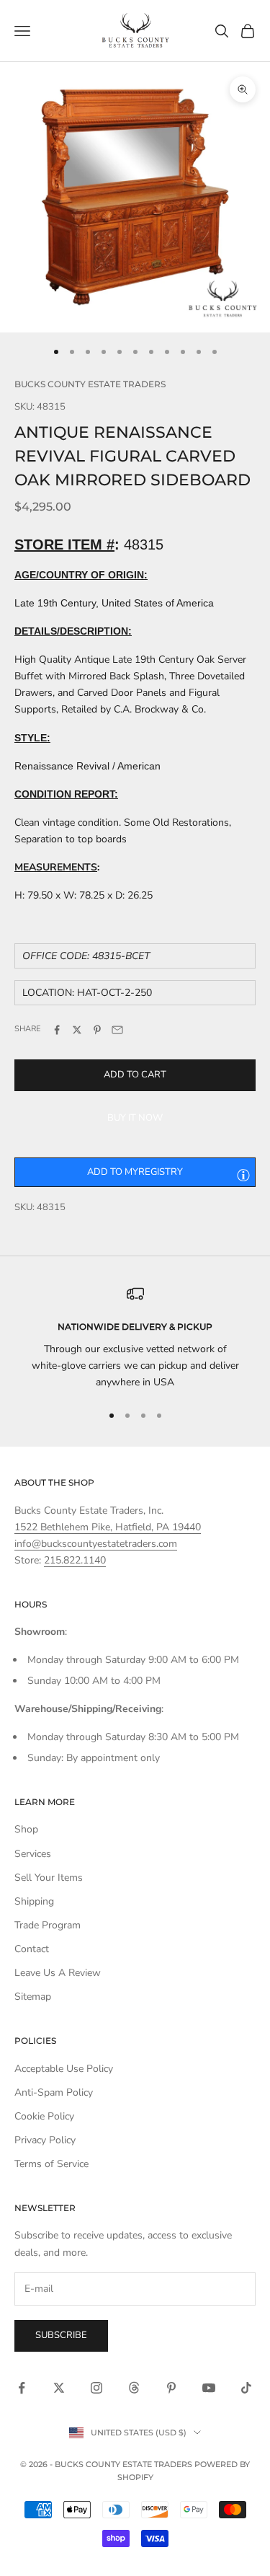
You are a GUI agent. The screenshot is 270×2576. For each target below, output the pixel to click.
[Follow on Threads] (134, 2388)
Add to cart (135, 1075)
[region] (135, 1338)
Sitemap (33, 1997)
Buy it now (135, 1118)
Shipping (34, 1901)
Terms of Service (51, 2164)
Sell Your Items (49, 1878)
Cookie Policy (44, 2116)
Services (33, 1854)
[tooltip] (243, 1175)
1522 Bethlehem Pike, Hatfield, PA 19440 (108, 1527)
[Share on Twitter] (77, 1030)
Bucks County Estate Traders (90, 384)
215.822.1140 (75, 1560)
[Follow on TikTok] (246, 2388)
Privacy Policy (45, 2140)
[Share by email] (117, 1030)
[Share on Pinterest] (97, 1030)
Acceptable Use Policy (64, 2069)
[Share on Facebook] (57, 1030)
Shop (26, 1829)
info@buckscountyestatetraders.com (96, 1544)
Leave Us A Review (58, 1973)
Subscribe (61, 2335)
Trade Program (48, 1925)
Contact (32, 1949)
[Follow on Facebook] (22, 2388)
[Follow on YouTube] (209, 2388)
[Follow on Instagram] (96, 2388)
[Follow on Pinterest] (171, 2388)
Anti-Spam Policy (54, 2092)
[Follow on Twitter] (59, 2388)
